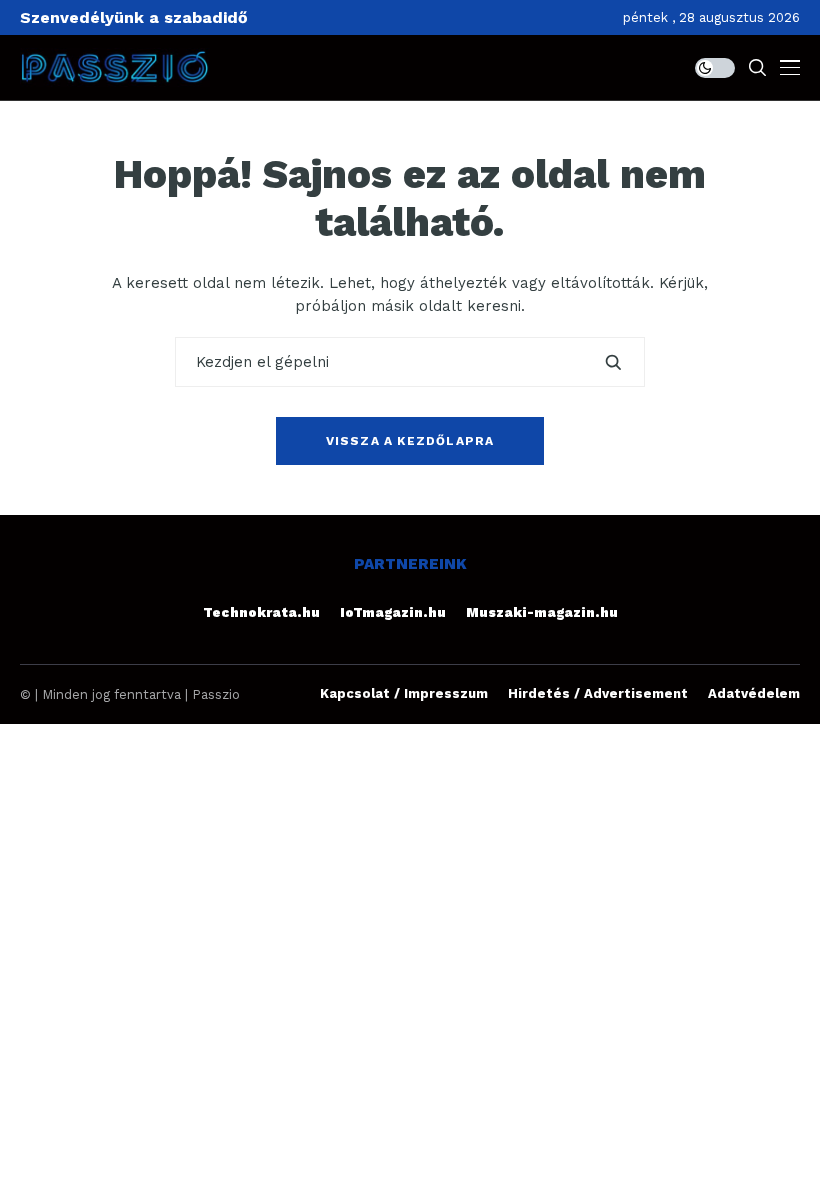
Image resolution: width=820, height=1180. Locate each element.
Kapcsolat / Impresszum (404, 693)
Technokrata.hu (261, 612)
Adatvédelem (754, 693)
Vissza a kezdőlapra (410, 441)
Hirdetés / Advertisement (598, 693)
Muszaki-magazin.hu (542, 612)
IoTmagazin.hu (393, 612)
